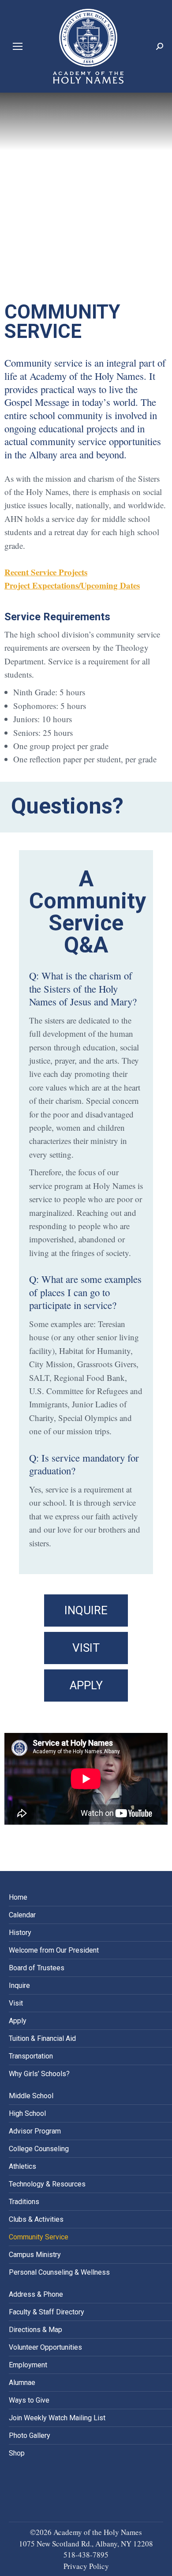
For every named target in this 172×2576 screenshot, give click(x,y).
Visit (16, 2003)
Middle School (31, 2096)
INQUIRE (86, 1610)
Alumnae (22, 2383)
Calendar (22, 1915)
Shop (17, 2453)
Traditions (24, 2202)
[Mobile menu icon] (18, 46)
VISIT (86, 1648)
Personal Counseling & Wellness (59, 2272)
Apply (18, 2021)
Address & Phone (36, 2294)
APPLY (86, 1685)
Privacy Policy (86, 2566)
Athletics (22, 2166)
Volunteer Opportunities (45, 2347)
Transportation (31, 2056)
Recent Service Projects (46, 572)
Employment (28, 2365)
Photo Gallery (30, 2435)
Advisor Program (35, 2131)
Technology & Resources (47, 2184)
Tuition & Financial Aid (42, 2038)
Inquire (19, 1985)
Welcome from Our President (54, 1950)
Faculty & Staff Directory (47, 2312)
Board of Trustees (37, 1968)
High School (27, 2113)
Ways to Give (29, 2400)
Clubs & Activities (36, 2219)
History (20, 1933)
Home (18, 1897)
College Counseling (39, 2149)
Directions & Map (36, 2330)
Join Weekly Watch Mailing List (57, 2418)
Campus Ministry (35, 2255)
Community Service (39, 2237)
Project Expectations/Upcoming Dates (72, 585)
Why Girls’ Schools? (39, 2074)
